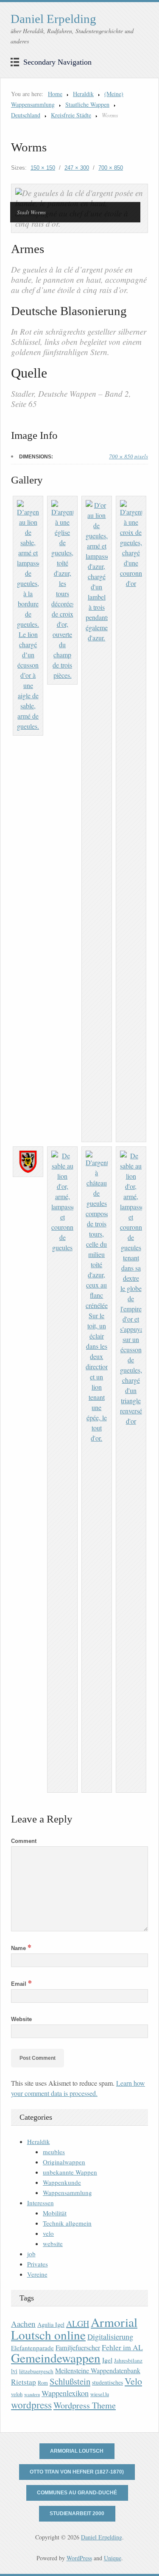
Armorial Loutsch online (74, 2328)
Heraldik (83, 94)
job (31, 2254)
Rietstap (24, 2382)
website (53, 2243)
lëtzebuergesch (36, 2371)
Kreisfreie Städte (71, 115)
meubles (54, 2152)
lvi (14, 2371)
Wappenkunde (62, 2182)
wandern (32, 2394)
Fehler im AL (122, 2347)
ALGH (78, 2324)
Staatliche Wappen (87, 104)
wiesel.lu (100, 2394)
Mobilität (55, 2213)
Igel (107, 2360)
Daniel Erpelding (53, 19)
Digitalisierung (110, 2337)
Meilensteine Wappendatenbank (98, 2371)
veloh (17, 2394)
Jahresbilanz (128, 2360)
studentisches (107, 2382)
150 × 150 (43, 168)
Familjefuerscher (78, 2348)
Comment (24, 1841)
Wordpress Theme (85, 2405)
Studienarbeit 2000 (77, 2513)
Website (21, 2019)
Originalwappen (64, 2162)
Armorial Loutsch (77, 2451)
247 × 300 (77, 168)
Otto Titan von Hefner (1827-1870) (77, 2472)
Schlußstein (70, 2381)
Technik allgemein (67, 2223)
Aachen (23, 2324)
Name (21, 1948)
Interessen (40, 2203)
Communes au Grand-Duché (77, 2493)
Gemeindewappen (56, 2358)
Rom (43, 2383)
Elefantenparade (32, 2348)
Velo (133, 2381)
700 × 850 (111, 168)
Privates (38, 2264)
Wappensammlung (67, 2192)
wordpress (31, 2405)
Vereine (37, 2274)
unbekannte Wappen (70, 2172)
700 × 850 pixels (128, 456)
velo (48, 2233)
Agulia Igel (51, 2324)
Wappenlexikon (65, 2393)
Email (21, 1984)
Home (55, 94)
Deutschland (26, 115)
